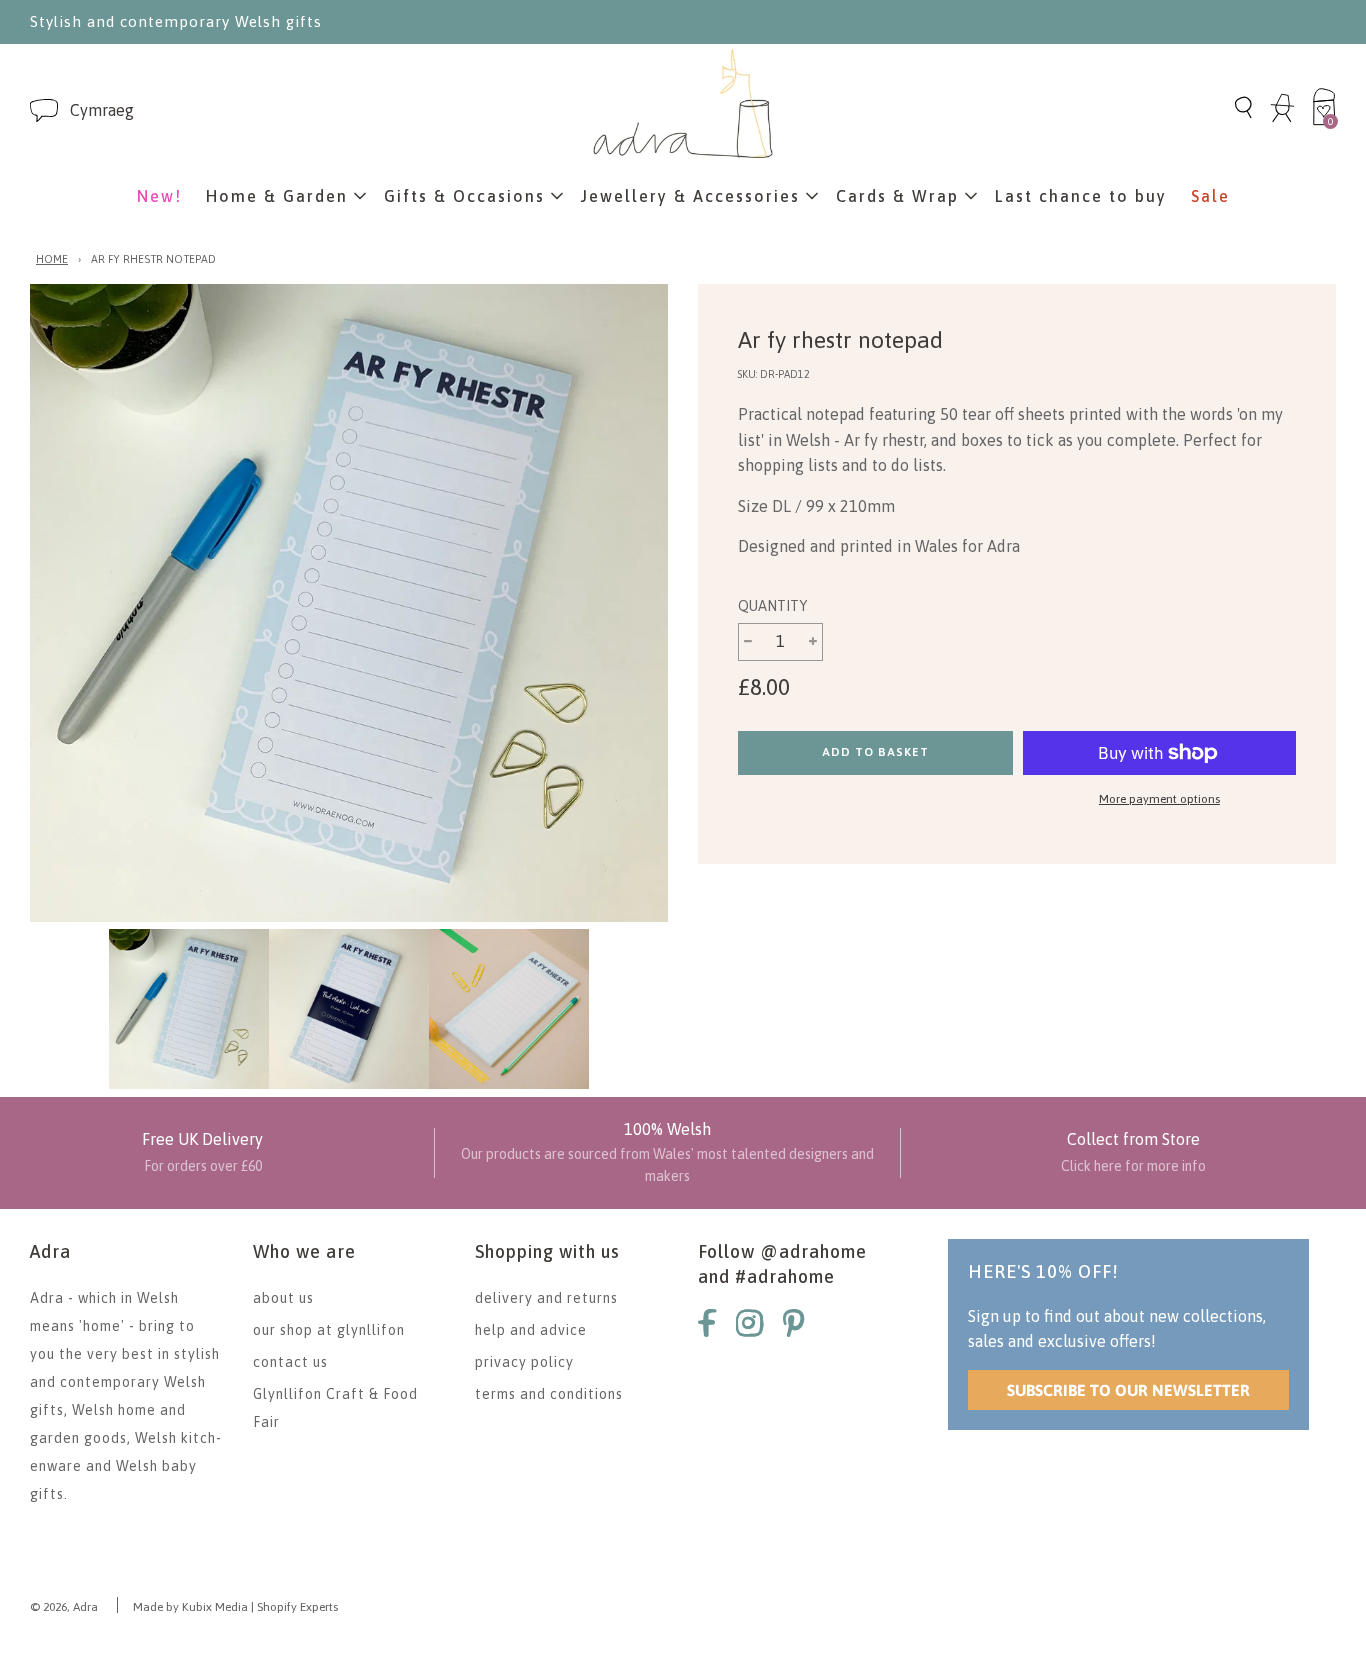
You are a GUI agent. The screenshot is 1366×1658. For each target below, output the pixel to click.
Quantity (772, 606)
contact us (290, 1362)
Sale (1210, 196)
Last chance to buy (1081, 196)
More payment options (1159, 799)
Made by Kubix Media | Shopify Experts (235, 1607)
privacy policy (524, 1362)
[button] (102, 110)
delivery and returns (546, 1298)
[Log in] (1282, 119)
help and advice (531, 1330)
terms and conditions (549, 1394)
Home (52, 259)
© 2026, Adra (64, 1607)
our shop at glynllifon (329, 1330)
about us (283, 1298)
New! (159, 196)
